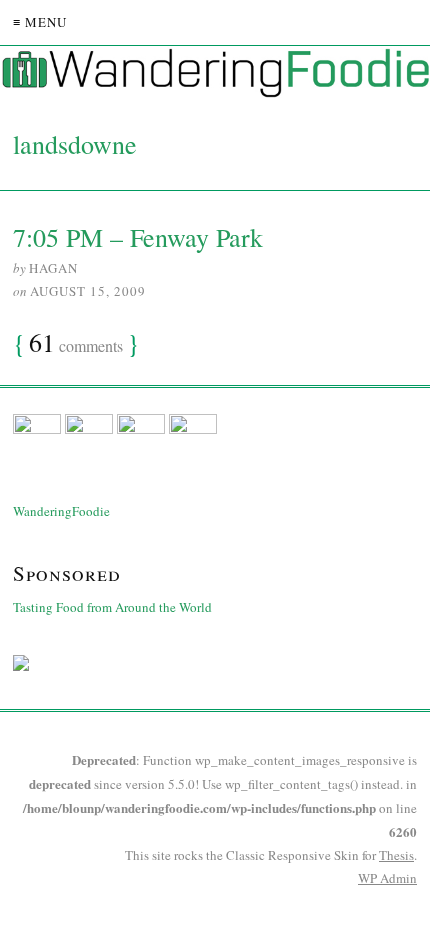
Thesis (396, 855)
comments (76, 344)
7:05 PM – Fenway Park (138, 237)
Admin (387, 878)
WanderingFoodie (61, 511)
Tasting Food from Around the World (112, 607)
